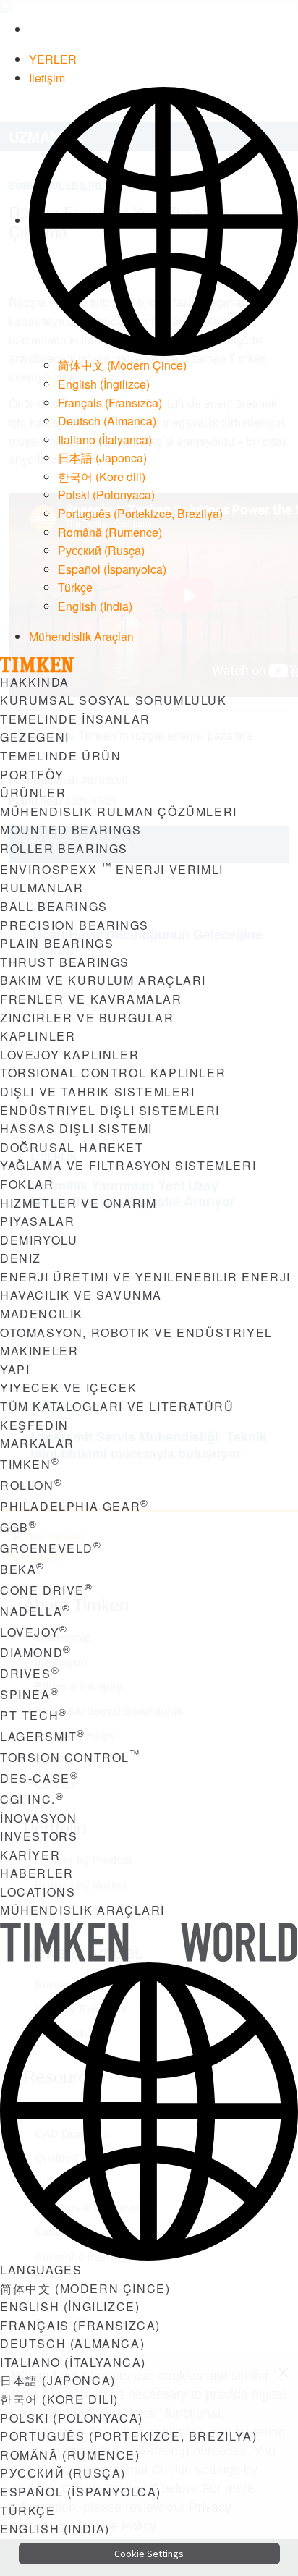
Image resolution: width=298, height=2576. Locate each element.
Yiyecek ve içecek (68, 1387)
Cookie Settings (149, 2554)
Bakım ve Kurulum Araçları (103, 980)
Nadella (35, 1611)
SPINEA (29, 1694)
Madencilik (42, 1314)
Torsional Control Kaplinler (113, 1073)
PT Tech (34, 1715)
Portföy (32, 775)
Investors (39, 1836)
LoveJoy (34, 1632)
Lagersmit (43, 1736)
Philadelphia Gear (74, 1506)
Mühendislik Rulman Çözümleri (119, 812)
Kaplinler (38, 1036)
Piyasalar (37, 1221)
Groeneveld (51, 1548)
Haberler (37, 1873)
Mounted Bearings (71, 830)
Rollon (31, 1485)
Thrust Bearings (65, 962)
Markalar (37, 1443)
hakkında (35, 682)
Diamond (36, 1652)
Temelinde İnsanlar (75, 719)
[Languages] (163, 220)
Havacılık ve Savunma (81, 1295)
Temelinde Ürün (60, 756)
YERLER (53, 59)
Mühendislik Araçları (81, 636)
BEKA (22, 1569)
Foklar (27, 1184)
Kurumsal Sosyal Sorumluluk (114, 700)
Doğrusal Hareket (72, 1147)
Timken (30, 1464)
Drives (30, 1673)
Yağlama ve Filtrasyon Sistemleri (128, 1165)
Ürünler (33, 793)
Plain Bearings (57, 943)
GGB (18, 1527)
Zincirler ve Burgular (87, 1018)
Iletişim (47, 78)
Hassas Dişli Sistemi (76, 1128)
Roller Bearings (64, 848)
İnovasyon (38, 1818)
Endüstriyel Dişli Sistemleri (110, 1110)
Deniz (21, 1258)
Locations (38, 1892)
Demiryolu (39, 1240)
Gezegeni (35, 737)
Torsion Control (70, 1757)
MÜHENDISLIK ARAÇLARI (82, 1910)
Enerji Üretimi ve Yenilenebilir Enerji (145, 1277)
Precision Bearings (74, 925)
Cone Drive (47, 1590)
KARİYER (30, 1855)
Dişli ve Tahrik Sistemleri (98, 1092)
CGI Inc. (32, 1799)
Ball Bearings (54, 906)
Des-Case (39, 1778)
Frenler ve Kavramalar (91, 999)
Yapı (15, 1369)
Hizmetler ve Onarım (78, 1203)
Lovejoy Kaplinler (69, 1055)
